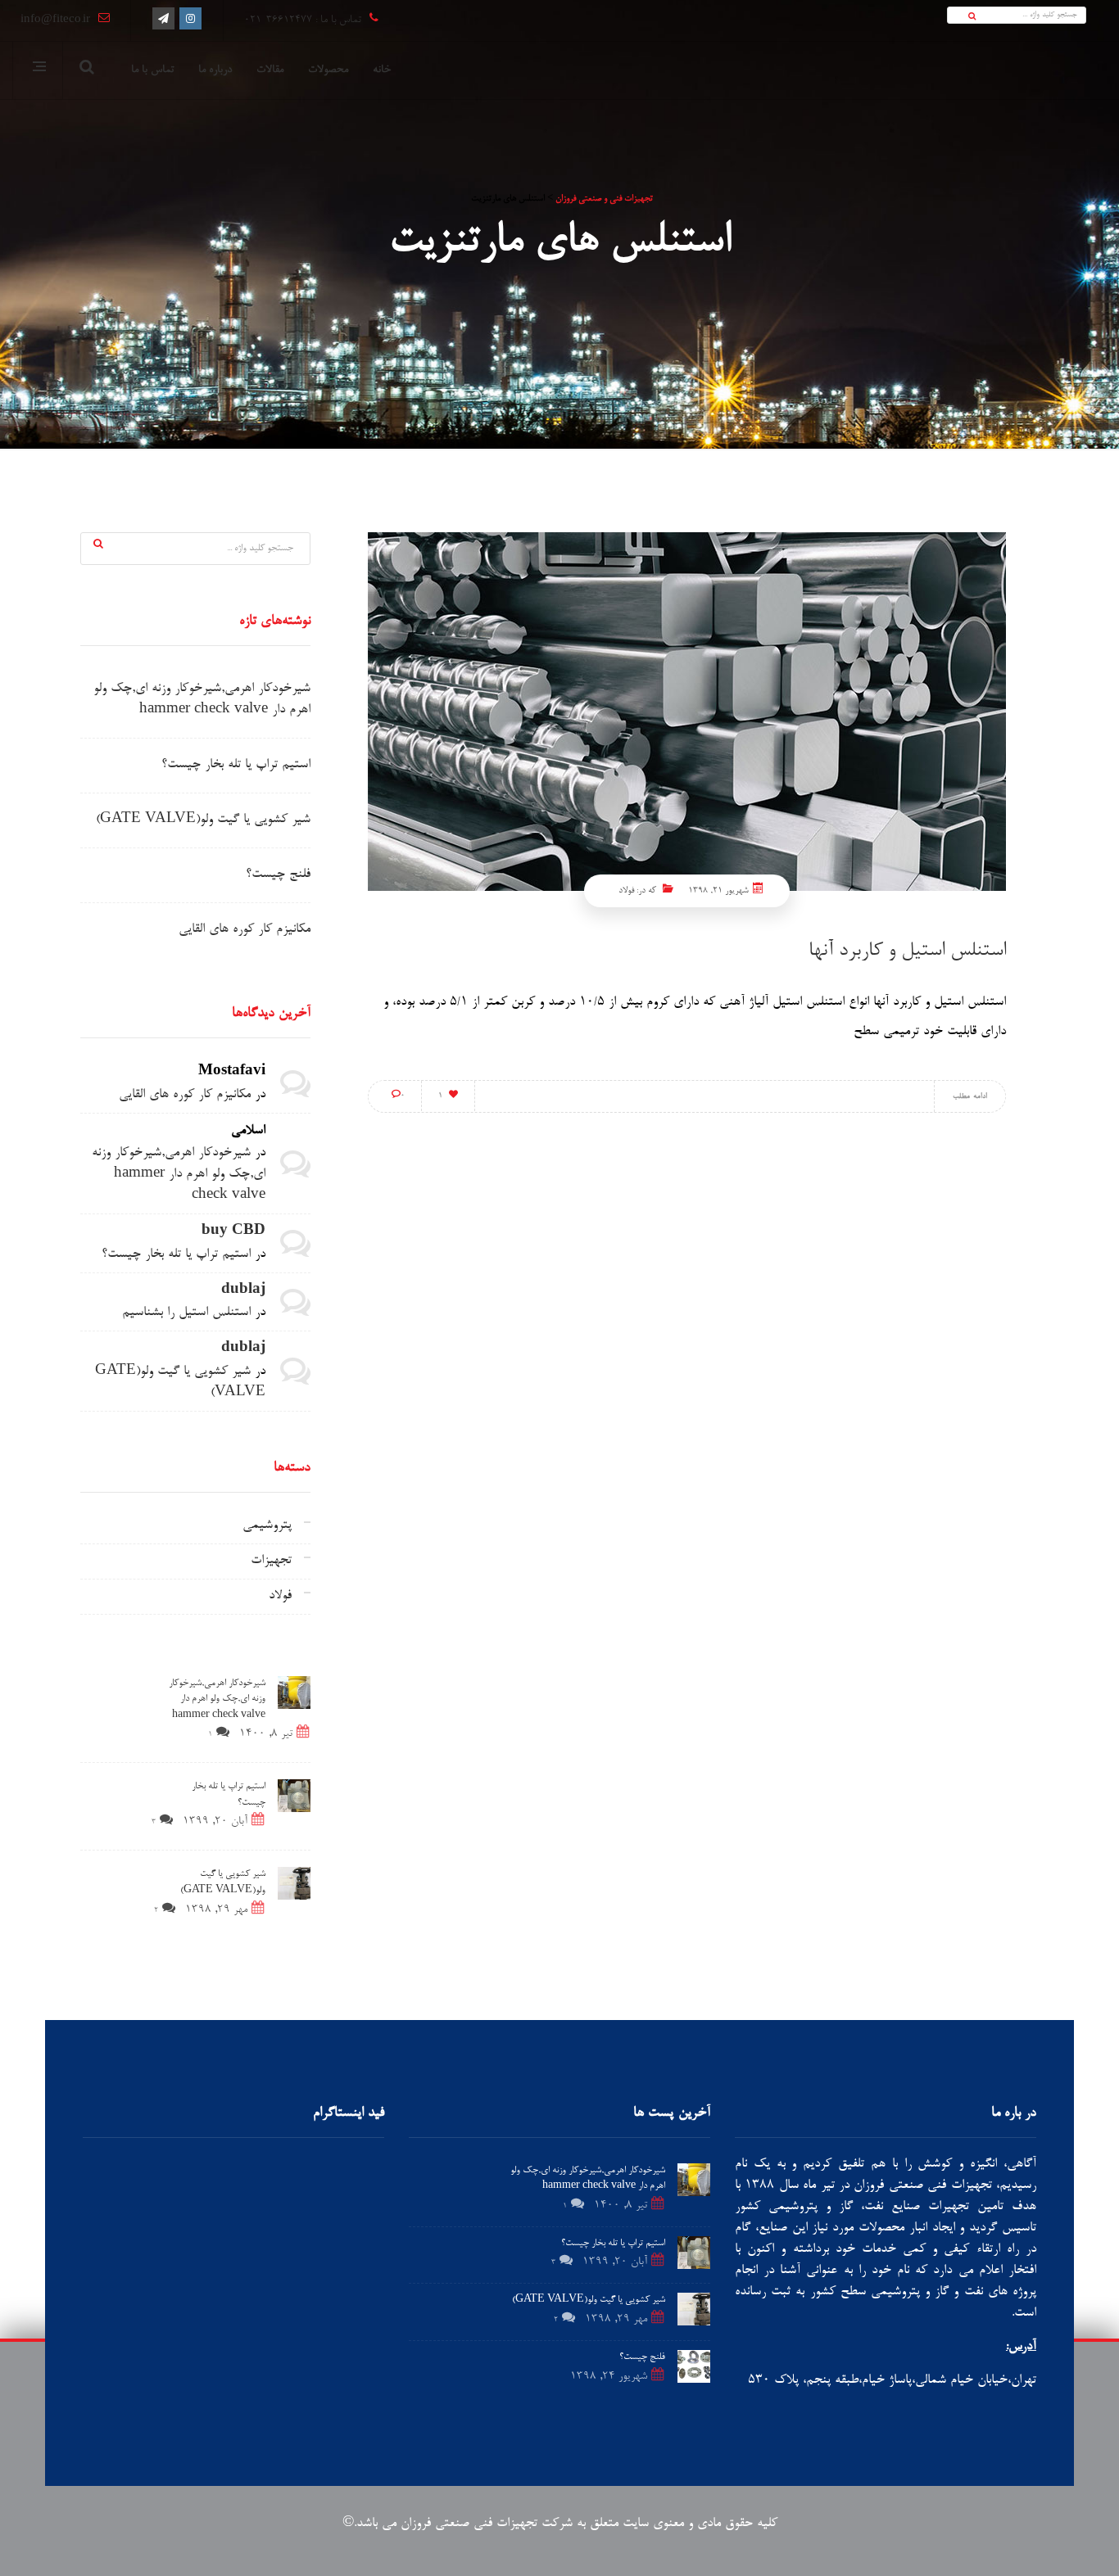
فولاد (626, 890)
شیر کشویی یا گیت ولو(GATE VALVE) (203, 820)
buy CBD (233, 1232)
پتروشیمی (267, 1526)
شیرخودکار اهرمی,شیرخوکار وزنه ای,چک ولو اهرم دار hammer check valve (179, 1175)
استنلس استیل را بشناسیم (186, 1313)
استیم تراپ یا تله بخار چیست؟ (236, 765)
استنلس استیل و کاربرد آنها (907, 951)
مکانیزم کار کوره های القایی (245, 930)
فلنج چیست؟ (278, 875)
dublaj (243, 1291)
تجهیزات (271, 1561)
